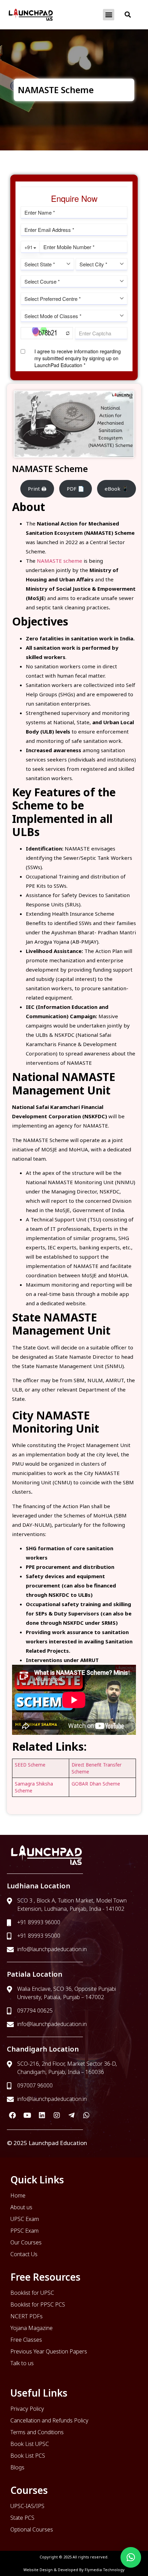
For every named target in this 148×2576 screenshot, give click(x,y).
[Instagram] (57, 2115)
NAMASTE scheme (60, 561)
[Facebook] (12, 2115)
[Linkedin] (42, 2115)
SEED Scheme (30, 1765)
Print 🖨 (37, 489)
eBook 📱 (117, 489)
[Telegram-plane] (72, 2115)
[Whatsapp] (86, 2115)
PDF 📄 (76, 489)
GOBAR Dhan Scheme (96, 1784)
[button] (109, 15)
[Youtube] (27, 2115)
